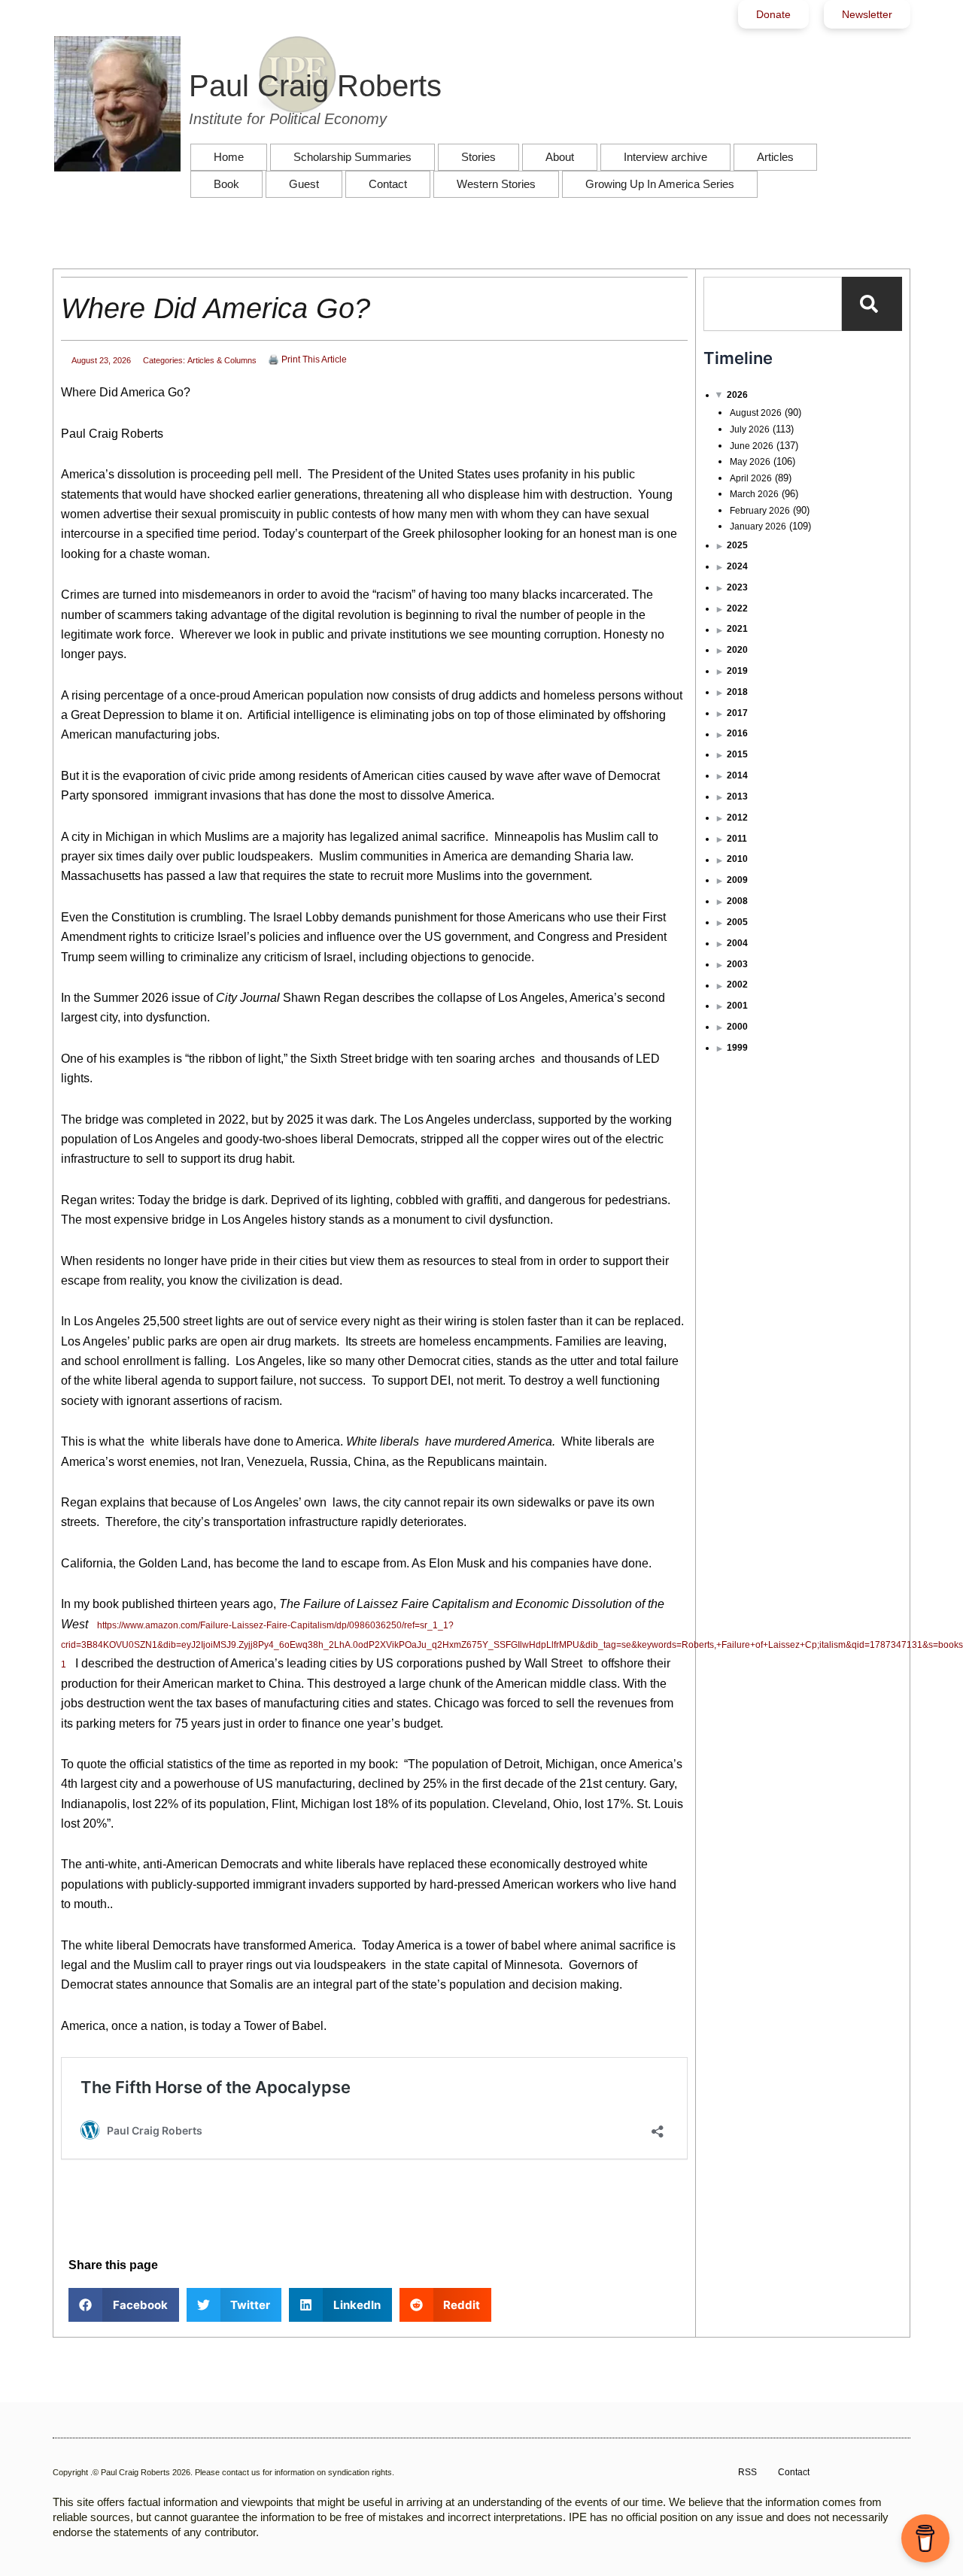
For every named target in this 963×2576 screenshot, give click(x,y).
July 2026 (750, 429)
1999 (737, 1048)
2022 (737, 608)
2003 (737, 964)
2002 (737, 985)
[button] (124, 2305)
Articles (775, 157)
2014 (737, 775)
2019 (737, 671)
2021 (737, 629)
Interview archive (665, 157)
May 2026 (750, 462)
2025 (737, 545)
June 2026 (752, 446)
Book (226, 184)
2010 (737, 859)
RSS (747, 2472)
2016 (737, 733)
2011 (737, 839)
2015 (737, 754)
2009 (737, 880)
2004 (737, 943)
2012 (737, 818)
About (560, 157)
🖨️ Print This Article (307, 360)
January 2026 (758, 526)
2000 (737, 1027)
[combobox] (773, 304)
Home (229, 157)
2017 (737, 713)
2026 (737, 395)
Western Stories (496, 184)
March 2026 (754, 494)
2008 (737, 901)
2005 (737, 922)
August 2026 (756, 413)
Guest (304, 184)
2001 (737, 1006)
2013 (737, 796)
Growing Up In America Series (660, 184)
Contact (388, 184)
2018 (737, 692)
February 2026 (760, 511)
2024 (737, 566)
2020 (737, 650)
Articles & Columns (222, 360)
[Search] (872, 304)
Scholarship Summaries (352, 157)
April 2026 (751, 478)
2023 (737, 587)
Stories (478, 157)
